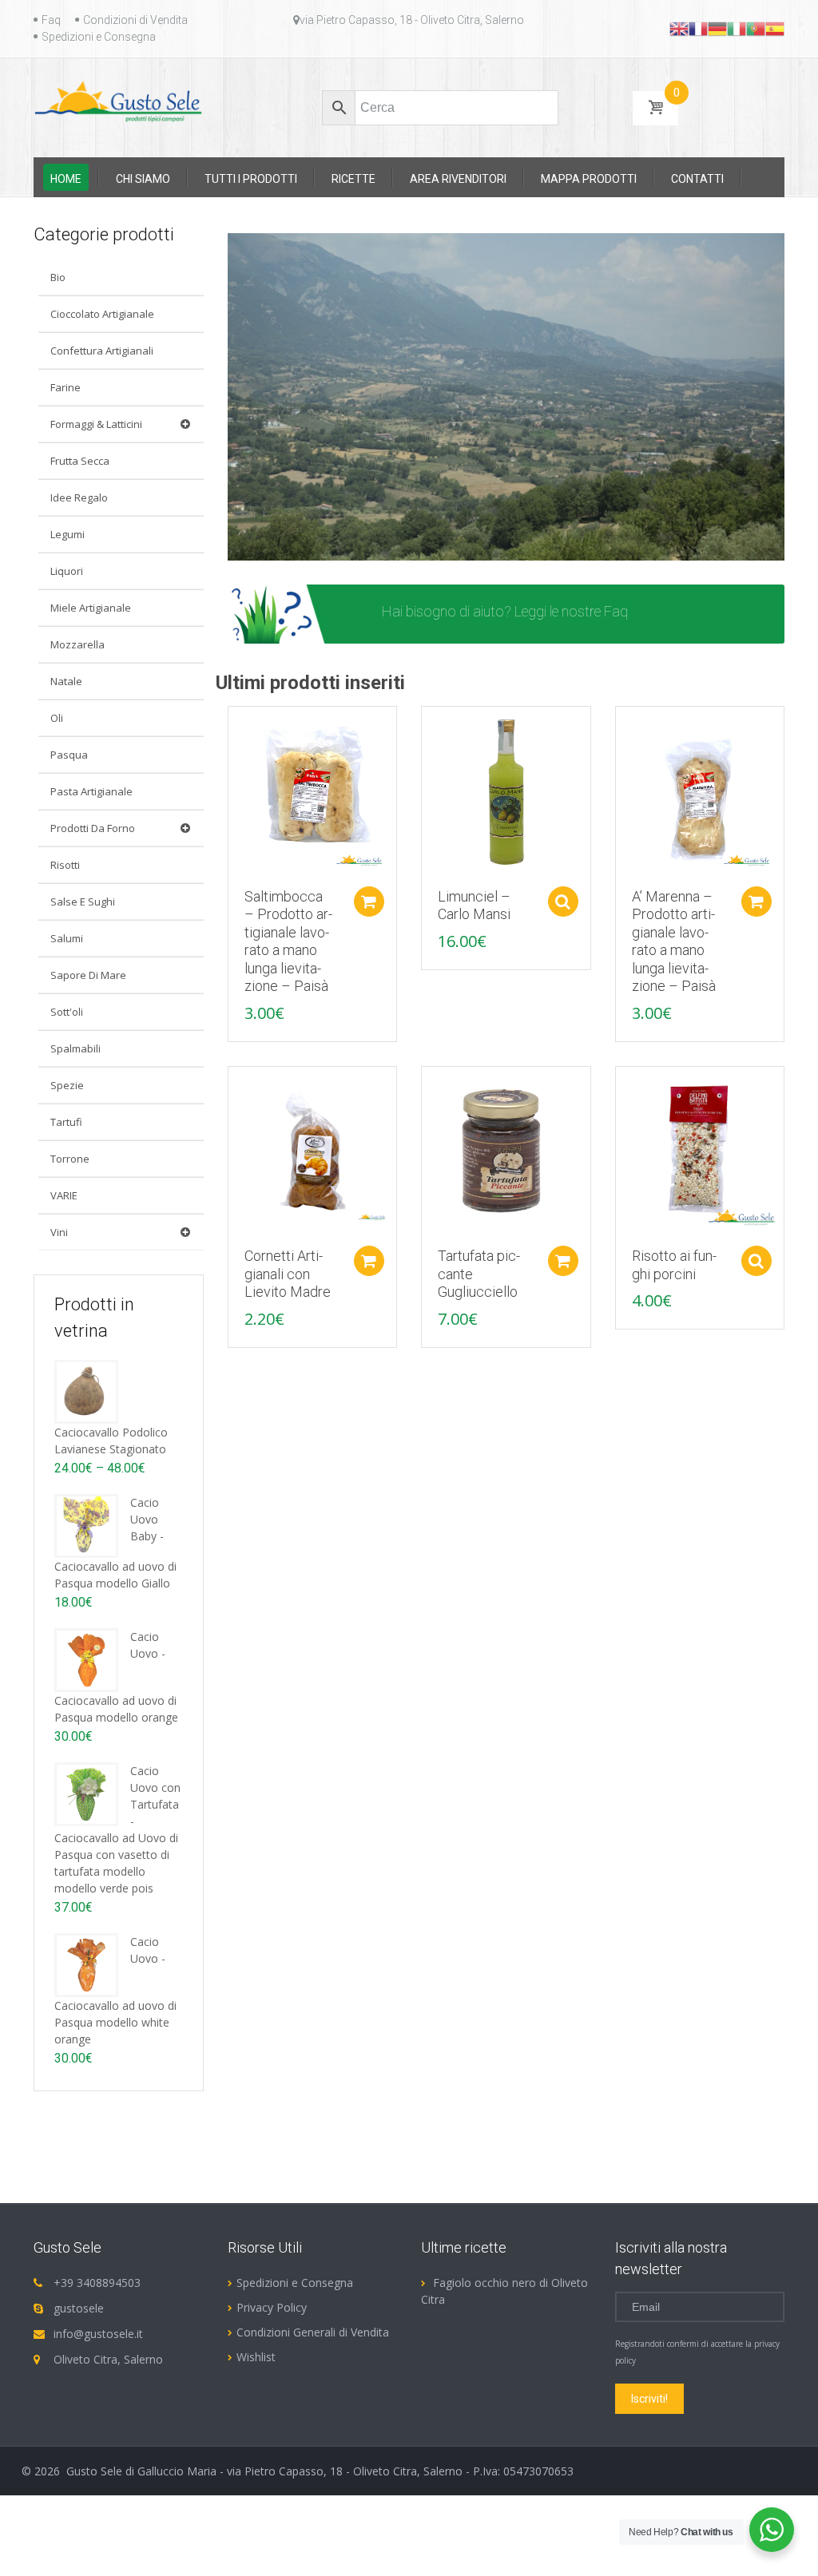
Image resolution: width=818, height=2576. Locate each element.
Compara (232, 727)
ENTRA (683, 614)
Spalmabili (75, 1048)
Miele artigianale (91, 608)
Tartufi (66, 1122)
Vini (59, 1232)
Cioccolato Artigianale (102, 314)
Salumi (67, 938)
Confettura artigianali (102, 351)
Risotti (65, 865)
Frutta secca (80, 461)
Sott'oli (67, 1012)
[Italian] (737, 28)
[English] (679, 28)
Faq (51, 20)
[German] (717, 28)
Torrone (70, 1159)
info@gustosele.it (98, 2334)
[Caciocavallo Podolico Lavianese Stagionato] (86, 1391)
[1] (241, 547)
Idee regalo (79, 497)
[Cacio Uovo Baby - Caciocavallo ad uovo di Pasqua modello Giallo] (86, 1525)
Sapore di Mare (88, 975)
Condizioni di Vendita (135, 20)
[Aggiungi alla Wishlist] (232, 755)
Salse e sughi (83, 902)
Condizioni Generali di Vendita (313, 2332)
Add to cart (369, 902)
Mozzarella (77, 644)
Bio (58, 277)
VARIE (64, 1195)
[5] (302, 547)
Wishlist (256, 2357)
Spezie (67, 1085)
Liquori (67, 571)
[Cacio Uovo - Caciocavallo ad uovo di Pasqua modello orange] (86, 1659)
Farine (66, 387)
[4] (287, 547)
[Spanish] (775, 28)
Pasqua (69, 755)
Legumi (68, 534)
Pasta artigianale (91, 791)
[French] (698, 28)
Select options (563, 902)
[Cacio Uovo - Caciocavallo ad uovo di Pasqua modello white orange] (86, 1964)
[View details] (313, 789)
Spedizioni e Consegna (99, 37)
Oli (57, 718)
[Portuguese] (756, 28)
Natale (66, 681)
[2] (256, 547)
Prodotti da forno (93, 828)
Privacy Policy (272, 2307)
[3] (272, 547)
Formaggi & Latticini (96, 424)
